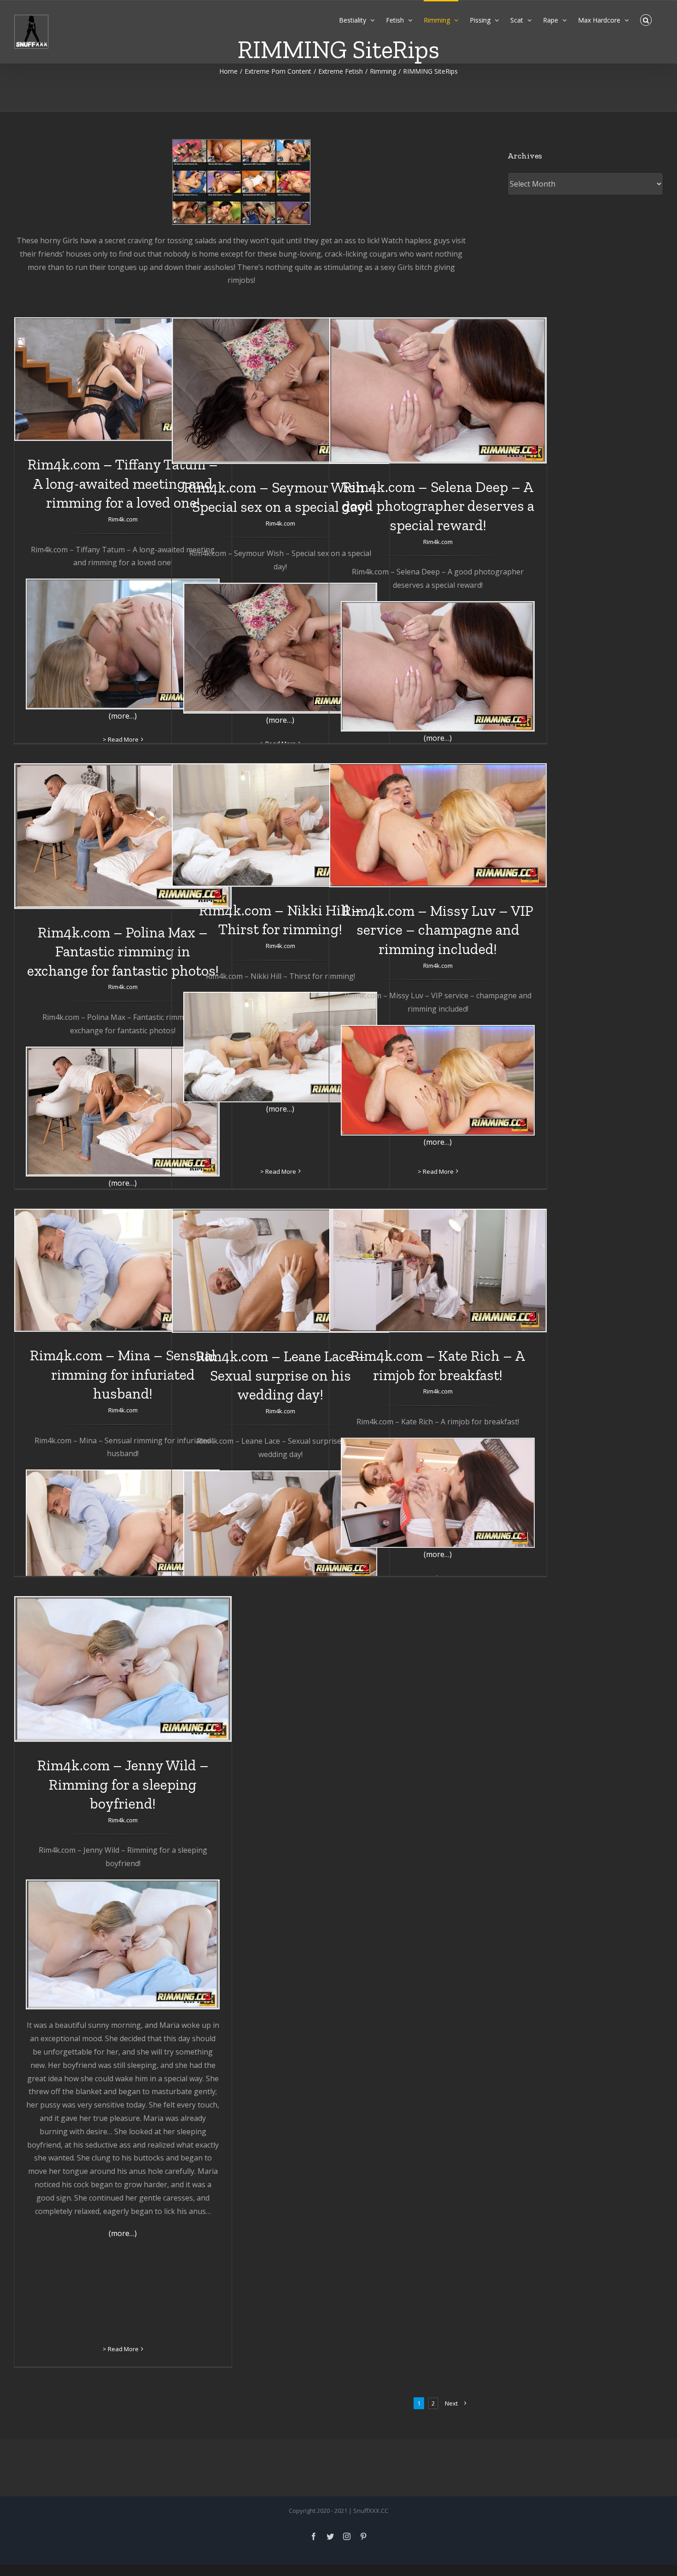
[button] (646, 19)
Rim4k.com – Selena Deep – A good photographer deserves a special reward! (438, 506)
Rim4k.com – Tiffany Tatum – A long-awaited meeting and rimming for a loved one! (123, 483)
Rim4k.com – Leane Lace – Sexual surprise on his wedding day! (280, 1375)
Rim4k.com (123, 519)
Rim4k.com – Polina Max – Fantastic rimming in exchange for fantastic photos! (123, 951)
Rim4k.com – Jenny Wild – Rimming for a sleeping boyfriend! (123, 1784)
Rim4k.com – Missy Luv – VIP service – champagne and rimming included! (438, 930)
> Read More (121, 739)
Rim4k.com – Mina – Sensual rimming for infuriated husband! (123, 1374)
